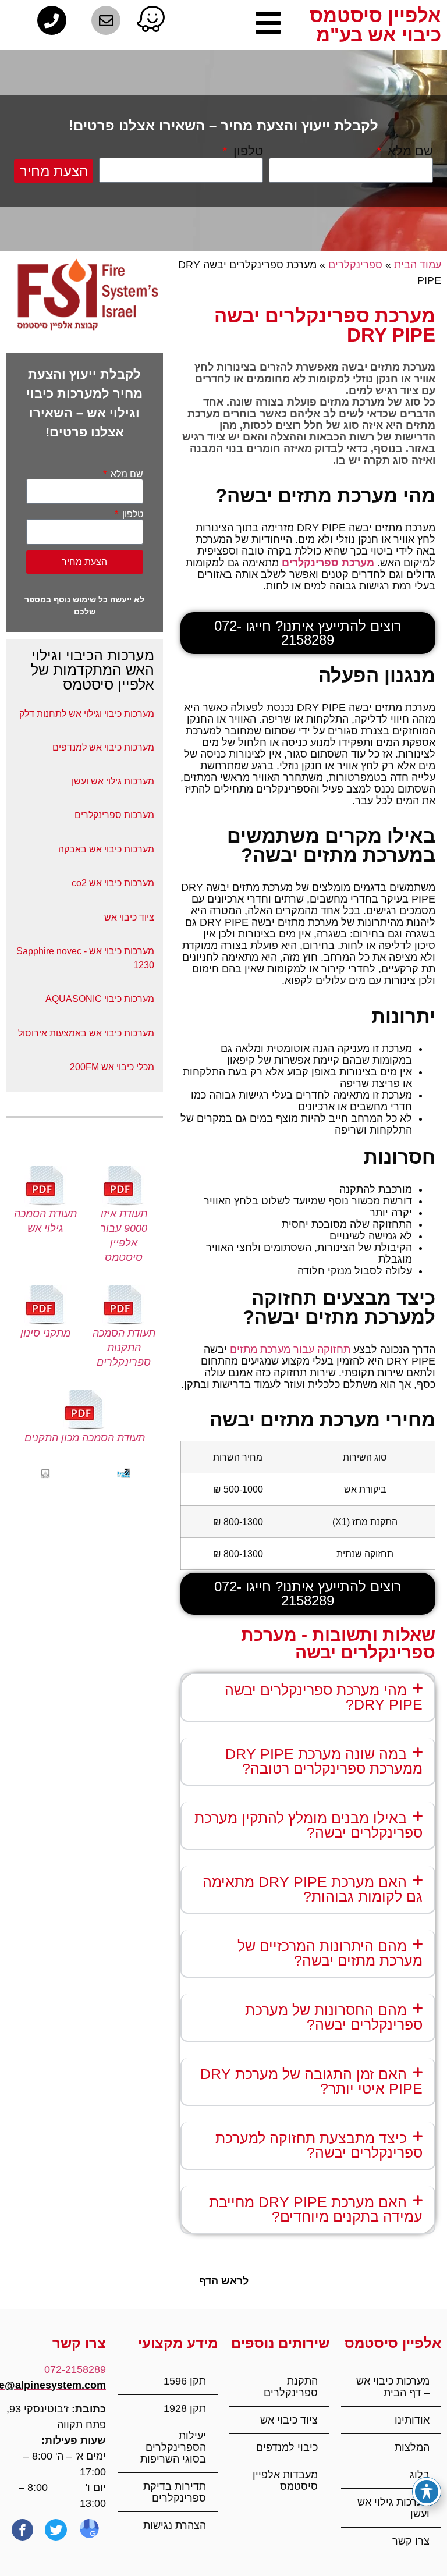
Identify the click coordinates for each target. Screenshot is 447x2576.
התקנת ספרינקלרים (291, 2387)
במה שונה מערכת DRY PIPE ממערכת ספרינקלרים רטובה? (324, 1761)
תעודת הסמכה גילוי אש (45, 1221)
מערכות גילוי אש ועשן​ (113, 781)
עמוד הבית (418, 265)
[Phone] (52, 20)
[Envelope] (106, 20)
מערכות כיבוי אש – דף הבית (393, 2387)
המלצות (412, 2447)
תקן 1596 (183, 2381)
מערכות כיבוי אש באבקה (106, 849)
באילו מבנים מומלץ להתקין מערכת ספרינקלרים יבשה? (308, 1825)
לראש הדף (224, 2281)
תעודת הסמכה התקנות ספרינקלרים (124, 1348)
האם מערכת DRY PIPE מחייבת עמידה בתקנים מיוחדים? (316, 2209)
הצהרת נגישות (175, 2525)
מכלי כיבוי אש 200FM (112, 1067)
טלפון (246, 151)
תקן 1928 (185, 2408)
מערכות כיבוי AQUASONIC (100, 999)
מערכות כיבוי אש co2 (113, 883)
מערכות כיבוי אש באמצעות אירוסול (86, 1033)
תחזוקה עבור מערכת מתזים (290, 1349)
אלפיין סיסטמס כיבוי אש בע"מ (375, 25)
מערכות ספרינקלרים (114, 815)
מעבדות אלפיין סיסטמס (285, 2481)
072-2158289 (75, 2369)
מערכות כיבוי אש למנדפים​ (103, 747)
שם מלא (409, 151)
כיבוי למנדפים (287, 2447)
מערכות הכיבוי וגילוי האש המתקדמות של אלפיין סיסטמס (93, 670)
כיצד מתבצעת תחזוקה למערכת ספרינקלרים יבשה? (319, 2145)
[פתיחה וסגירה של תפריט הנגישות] (427, 2492)
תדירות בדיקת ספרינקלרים (175, 2492)
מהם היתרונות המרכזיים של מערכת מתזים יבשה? (330, 1953)
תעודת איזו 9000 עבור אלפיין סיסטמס (124, 1236)
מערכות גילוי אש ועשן (393, 2508)
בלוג (420, 2475)
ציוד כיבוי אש (129, 917)
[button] (308, 1697)
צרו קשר (411, 2541)
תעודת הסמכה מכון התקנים (85, 1438)
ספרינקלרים (355, 265)
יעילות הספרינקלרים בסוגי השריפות (173, 2447)
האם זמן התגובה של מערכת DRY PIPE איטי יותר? (311, 2081)
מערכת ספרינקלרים (328, 563)
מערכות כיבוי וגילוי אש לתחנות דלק (87, 714)
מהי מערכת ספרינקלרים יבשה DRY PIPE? (324, 1697)
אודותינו (412, 2420)
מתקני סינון (45, 1333)
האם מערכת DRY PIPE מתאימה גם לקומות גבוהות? (313, 1889)
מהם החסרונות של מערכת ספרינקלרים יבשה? (334, 2017)
